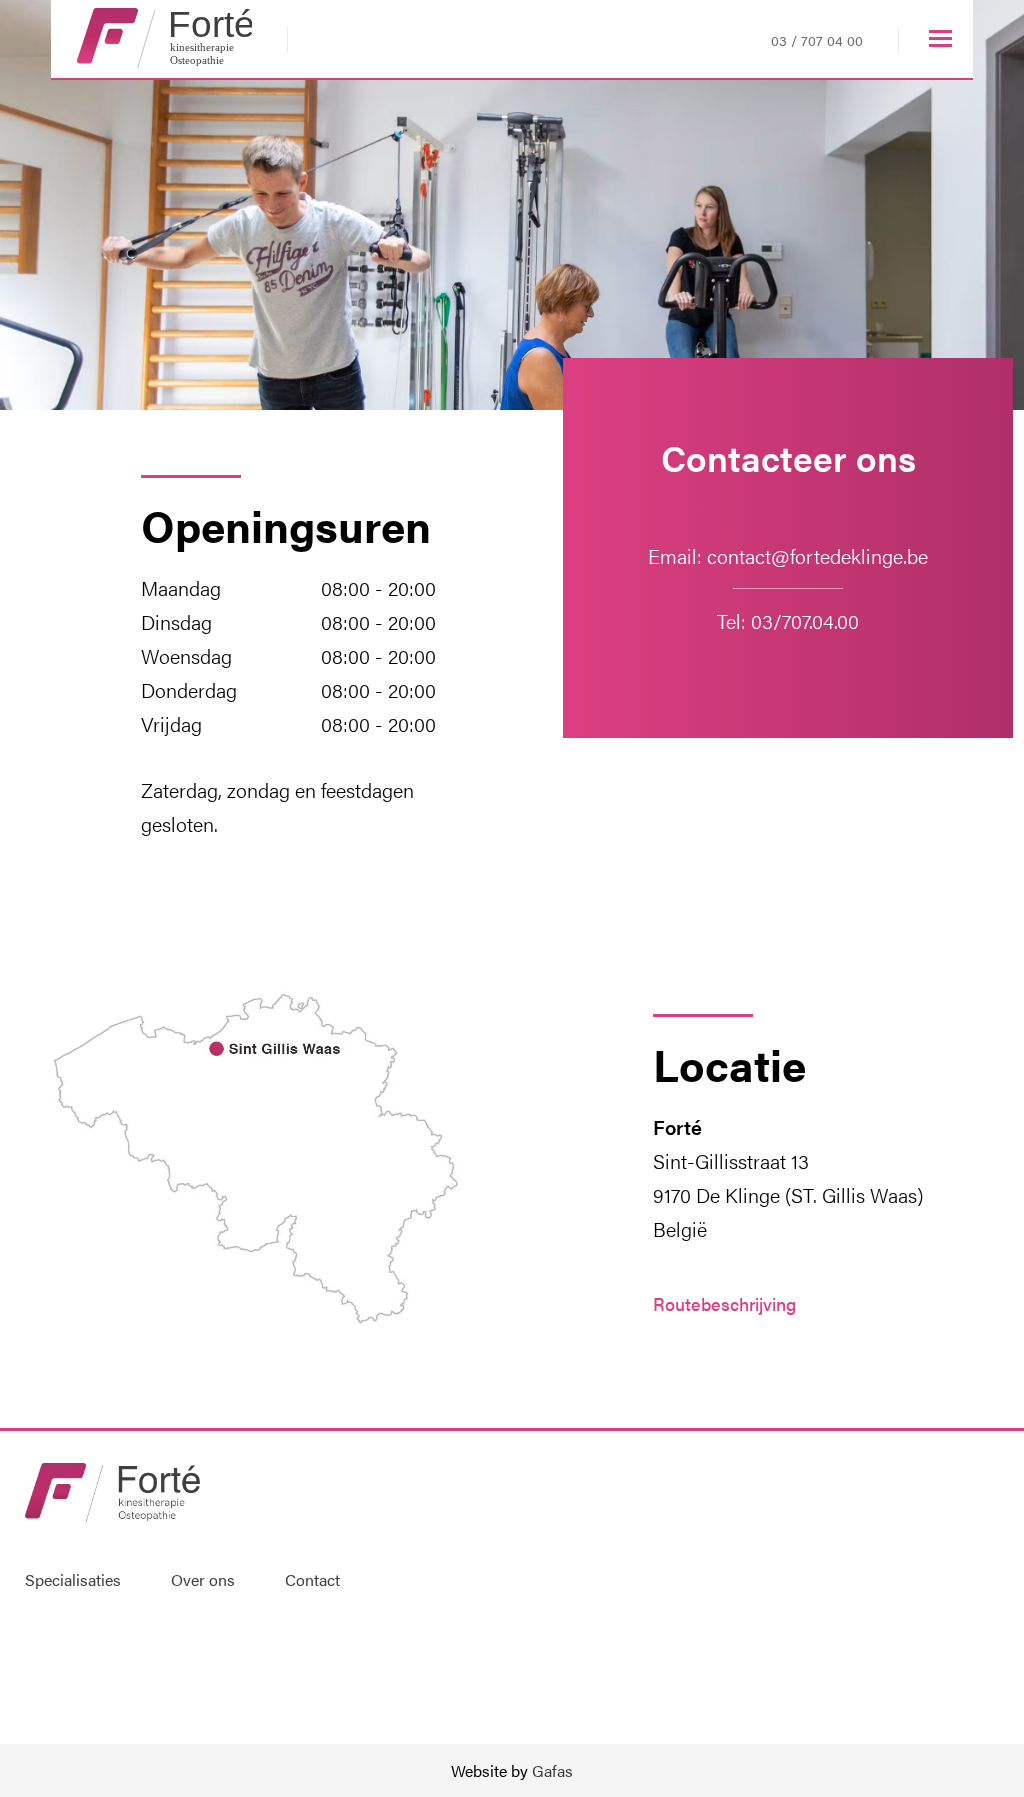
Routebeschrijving (724, 1303)
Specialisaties (73, 1579)
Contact (312, 1579)
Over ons (203, 1579)
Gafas (550, 1770)
